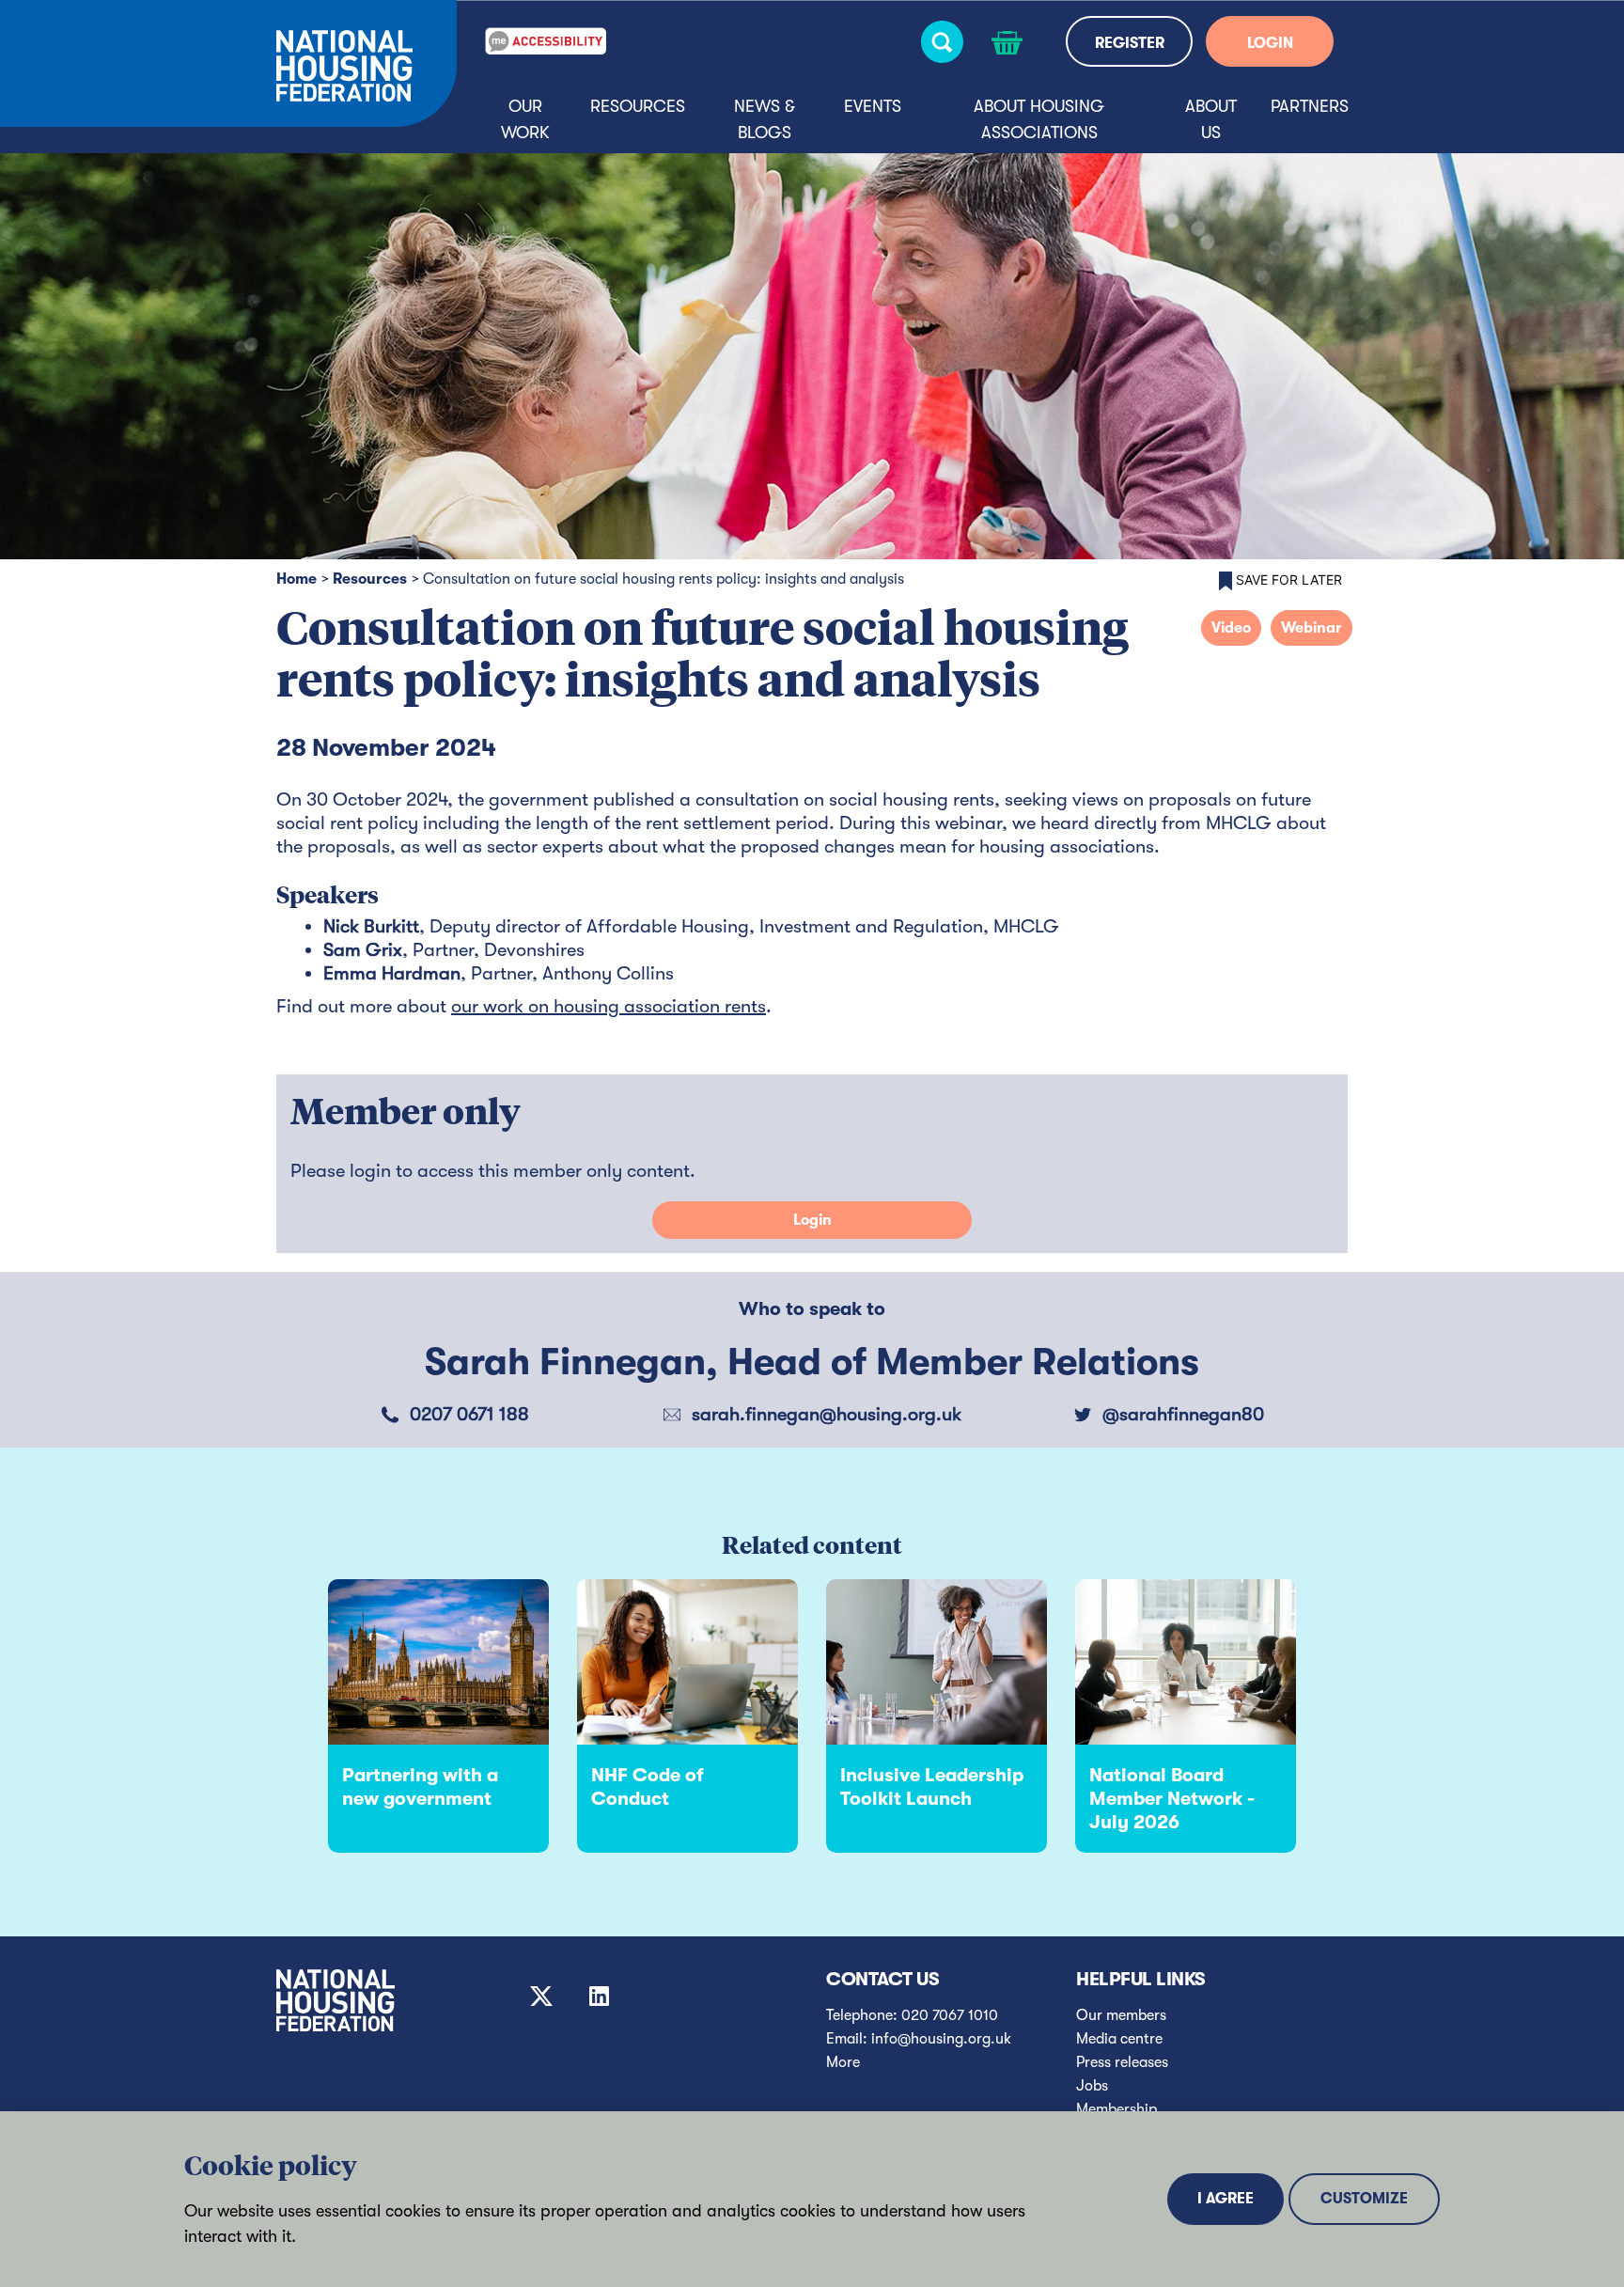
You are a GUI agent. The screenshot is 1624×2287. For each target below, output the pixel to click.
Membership (1116, 2109)
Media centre (1119, 2039)
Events (873, 106)
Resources (638, 106)
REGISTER (1130, 43)
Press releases (1122, 2062)
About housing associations (1039, 119)
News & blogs (765, 119)
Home (297, 579)
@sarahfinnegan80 (1183, 1414)
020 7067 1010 (950, 2015)
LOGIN (1270, 43)
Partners (1310, 106)
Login (812, 1220)
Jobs (1092, 2086)
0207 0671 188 (469, 1414)
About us (1211, 119)
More (843, 2062)
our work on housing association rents (609, 1006)
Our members (1121, 2015)
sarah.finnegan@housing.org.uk (827, 1414)
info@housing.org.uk (941, 2039)
